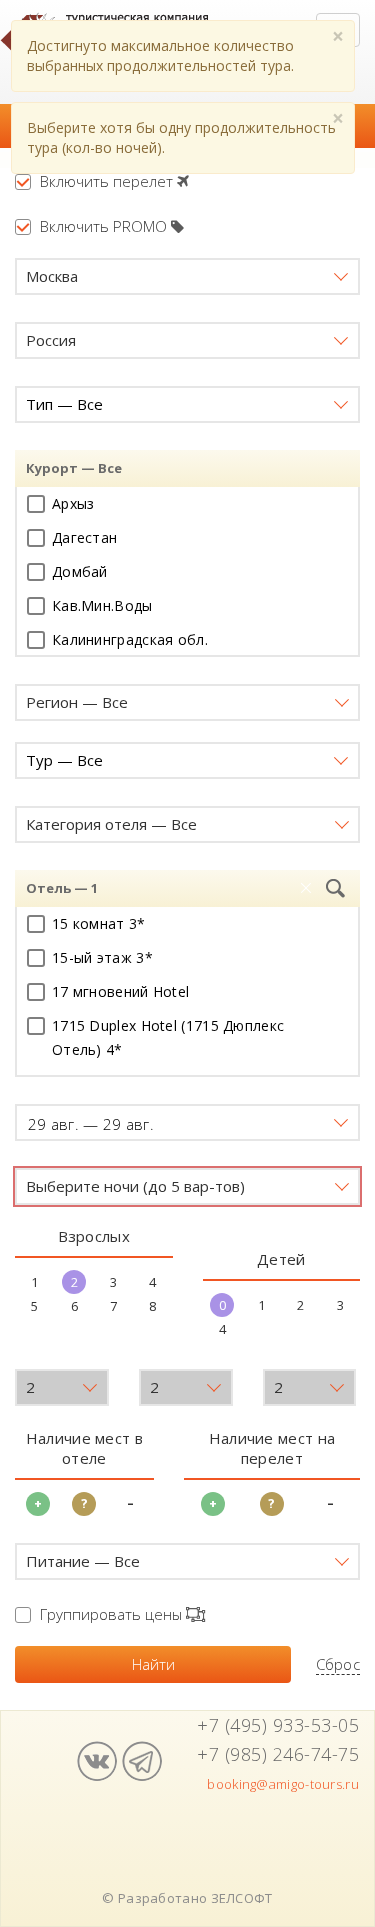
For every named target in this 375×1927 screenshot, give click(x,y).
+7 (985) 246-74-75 (278, 1754)
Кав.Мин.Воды (102, 605)
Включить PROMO (105, 226)
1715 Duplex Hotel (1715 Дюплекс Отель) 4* (168, 1037)
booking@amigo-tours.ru (283, 1784)
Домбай (80, 571)
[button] (187, 276)
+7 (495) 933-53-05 (278, 1725)
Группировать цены (113, 1614)
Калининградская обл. (130, 639)
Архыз (73, 503)
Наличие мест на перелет (272, 1448)
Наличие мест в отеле (84, 1448)
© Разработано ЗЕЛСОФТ (187, 1898)
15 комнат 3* (99, 923)
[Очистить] (306, 889)
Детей (281, 1259)
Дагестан (84, 537)
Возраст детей (71, 1349)
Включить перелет (108, 181)
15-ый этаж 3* (102, 957)
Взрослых (94, 1236)
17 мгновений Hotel (120, 991)
